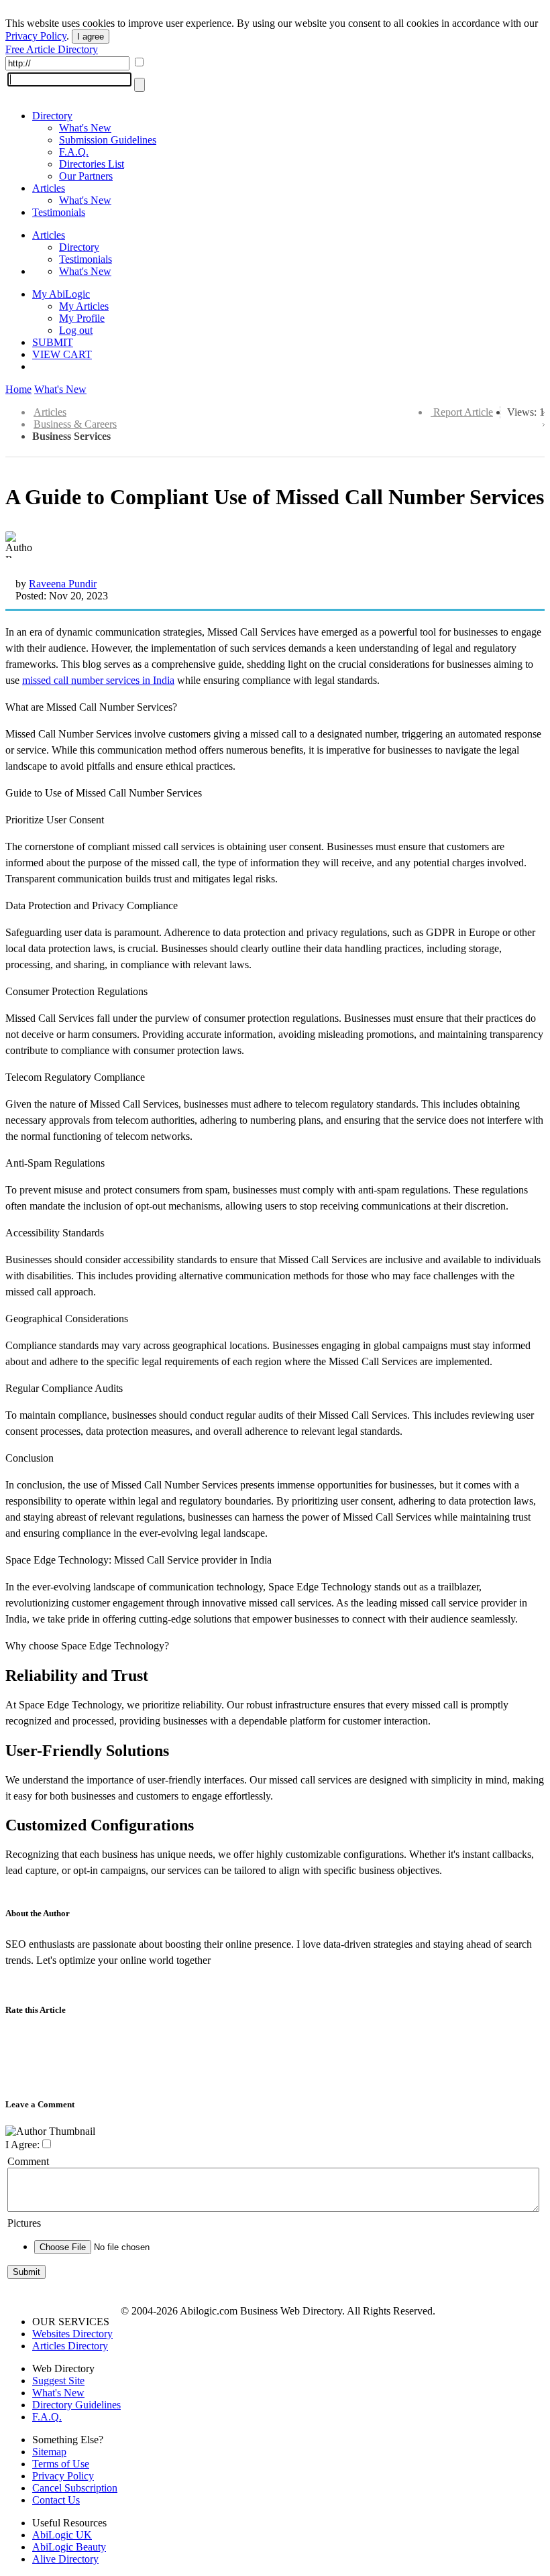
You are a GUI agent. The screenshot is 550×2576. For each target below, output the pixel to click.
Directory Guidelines (76, 2405)
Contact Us (56, 2500)
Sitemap (49, 2452)
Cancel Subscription (75, 2488)
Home (18, 389)
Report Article (463, 412)
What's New (85, 128)
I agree (91, 37)
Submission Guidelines (108, 140)
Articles (49, 188)
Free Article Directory (52, 49)
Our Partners (86, 176)
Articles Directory (70, 2346)
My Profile (82, 318)
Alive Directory (65, 2559)
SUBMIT (53, 342)
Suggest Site (58, 2381)
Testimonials (59, 212)
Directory (52, 116)
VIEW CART (62, 354)
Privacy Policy (36, 36)
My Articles (84, 306)
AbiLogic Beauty (69, 2547)
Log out (76, 330)
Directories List (92, 164)
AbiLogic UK (62, 2535)
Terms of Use (61, 2464)
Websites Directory (72, 2334)
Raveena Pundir (63, 584)
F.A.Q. (74, 152)
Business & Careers (75, 424)
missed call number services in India (98, 680)
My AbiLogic (61, 294)
